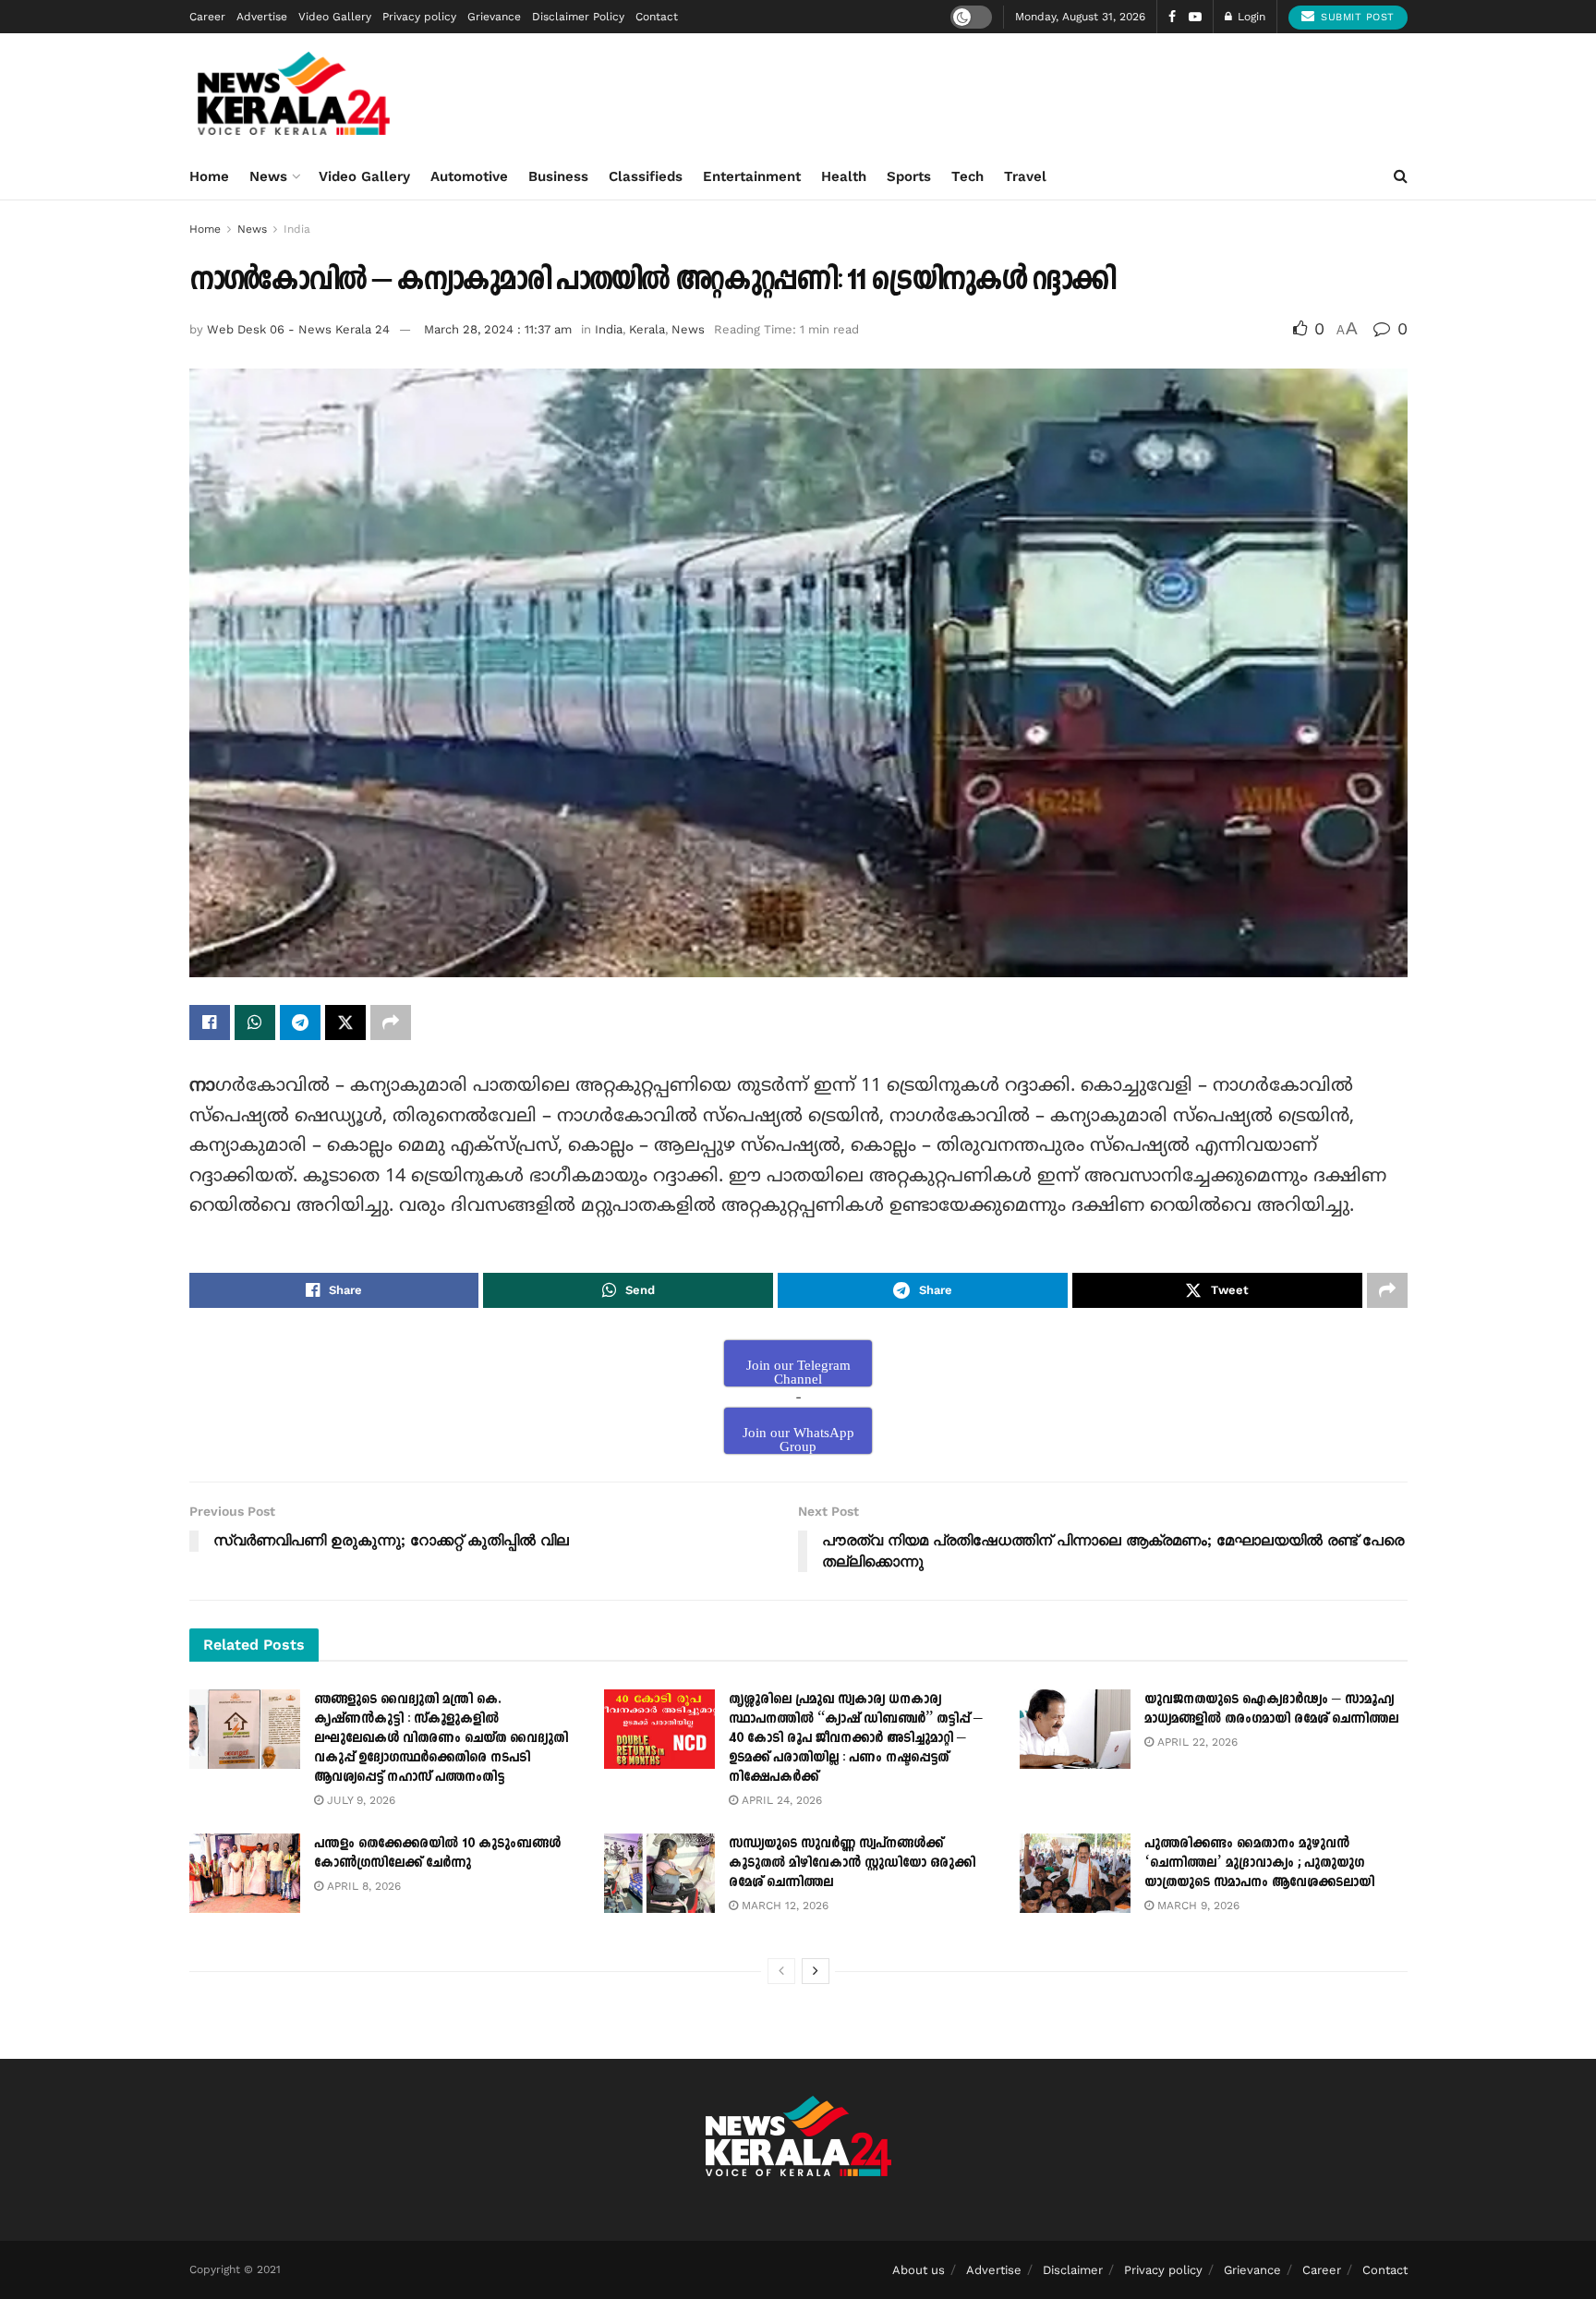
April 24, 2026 (780, 1800)
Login (1250, 17)
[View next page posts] (816, 1971)
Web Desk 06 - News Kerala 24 (298, 329)
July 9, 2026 (359, 1800)
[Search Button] (1401, 176)
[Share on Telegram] (300, 1022)
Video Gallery (335, 17)
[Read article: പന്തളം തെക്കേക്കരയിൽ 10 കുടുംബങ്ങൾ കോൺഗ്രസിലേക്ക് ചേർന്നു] (245, 1873)
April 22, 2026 (1196, 1742)
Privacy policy (419, 17)
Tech (967, 176)
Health (844, 176)
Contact (657, 17)
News (268, 176)
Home (209, 176)
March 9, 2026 (1197, 1906)
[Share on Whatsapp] (255, 1022)
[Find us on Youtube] (1195, 17)
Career (207, 17)
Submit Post (1356, 17)
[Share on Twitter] (345, 1022)
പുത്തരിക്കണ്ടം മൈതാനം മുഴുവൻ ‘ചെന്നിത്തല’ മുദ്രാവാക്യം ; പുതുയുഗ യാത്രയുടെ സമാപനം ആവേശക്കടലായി (1259, 1863)
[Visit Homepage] (294, 93)
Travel (1025, 176)
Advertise (262, 17)
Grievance (494, 17)
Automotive (469, 176)
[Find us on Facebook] (1172, 17)
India (297, 229)
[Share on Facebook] (210, 1022)
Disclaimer (1073, 2270)
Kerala (647, 329)
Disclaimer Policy (578, 17)
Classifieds (646, 176)
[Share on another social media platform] (391, 1022)
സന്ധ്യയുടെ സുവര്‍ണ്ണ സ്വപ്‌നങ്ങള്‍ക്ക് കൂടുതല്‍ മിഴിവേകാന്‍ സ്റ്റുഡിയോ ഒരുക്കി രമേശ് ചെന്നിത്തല (852, 1863)
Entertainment (752, 176)
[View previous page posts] (781, 1971)
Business (558, 176)
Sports (909, 176)
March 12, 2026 (783, 1906)
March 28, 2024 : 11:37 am (498, 329)
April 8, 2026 (362, 1886)
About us (919, 2270)
